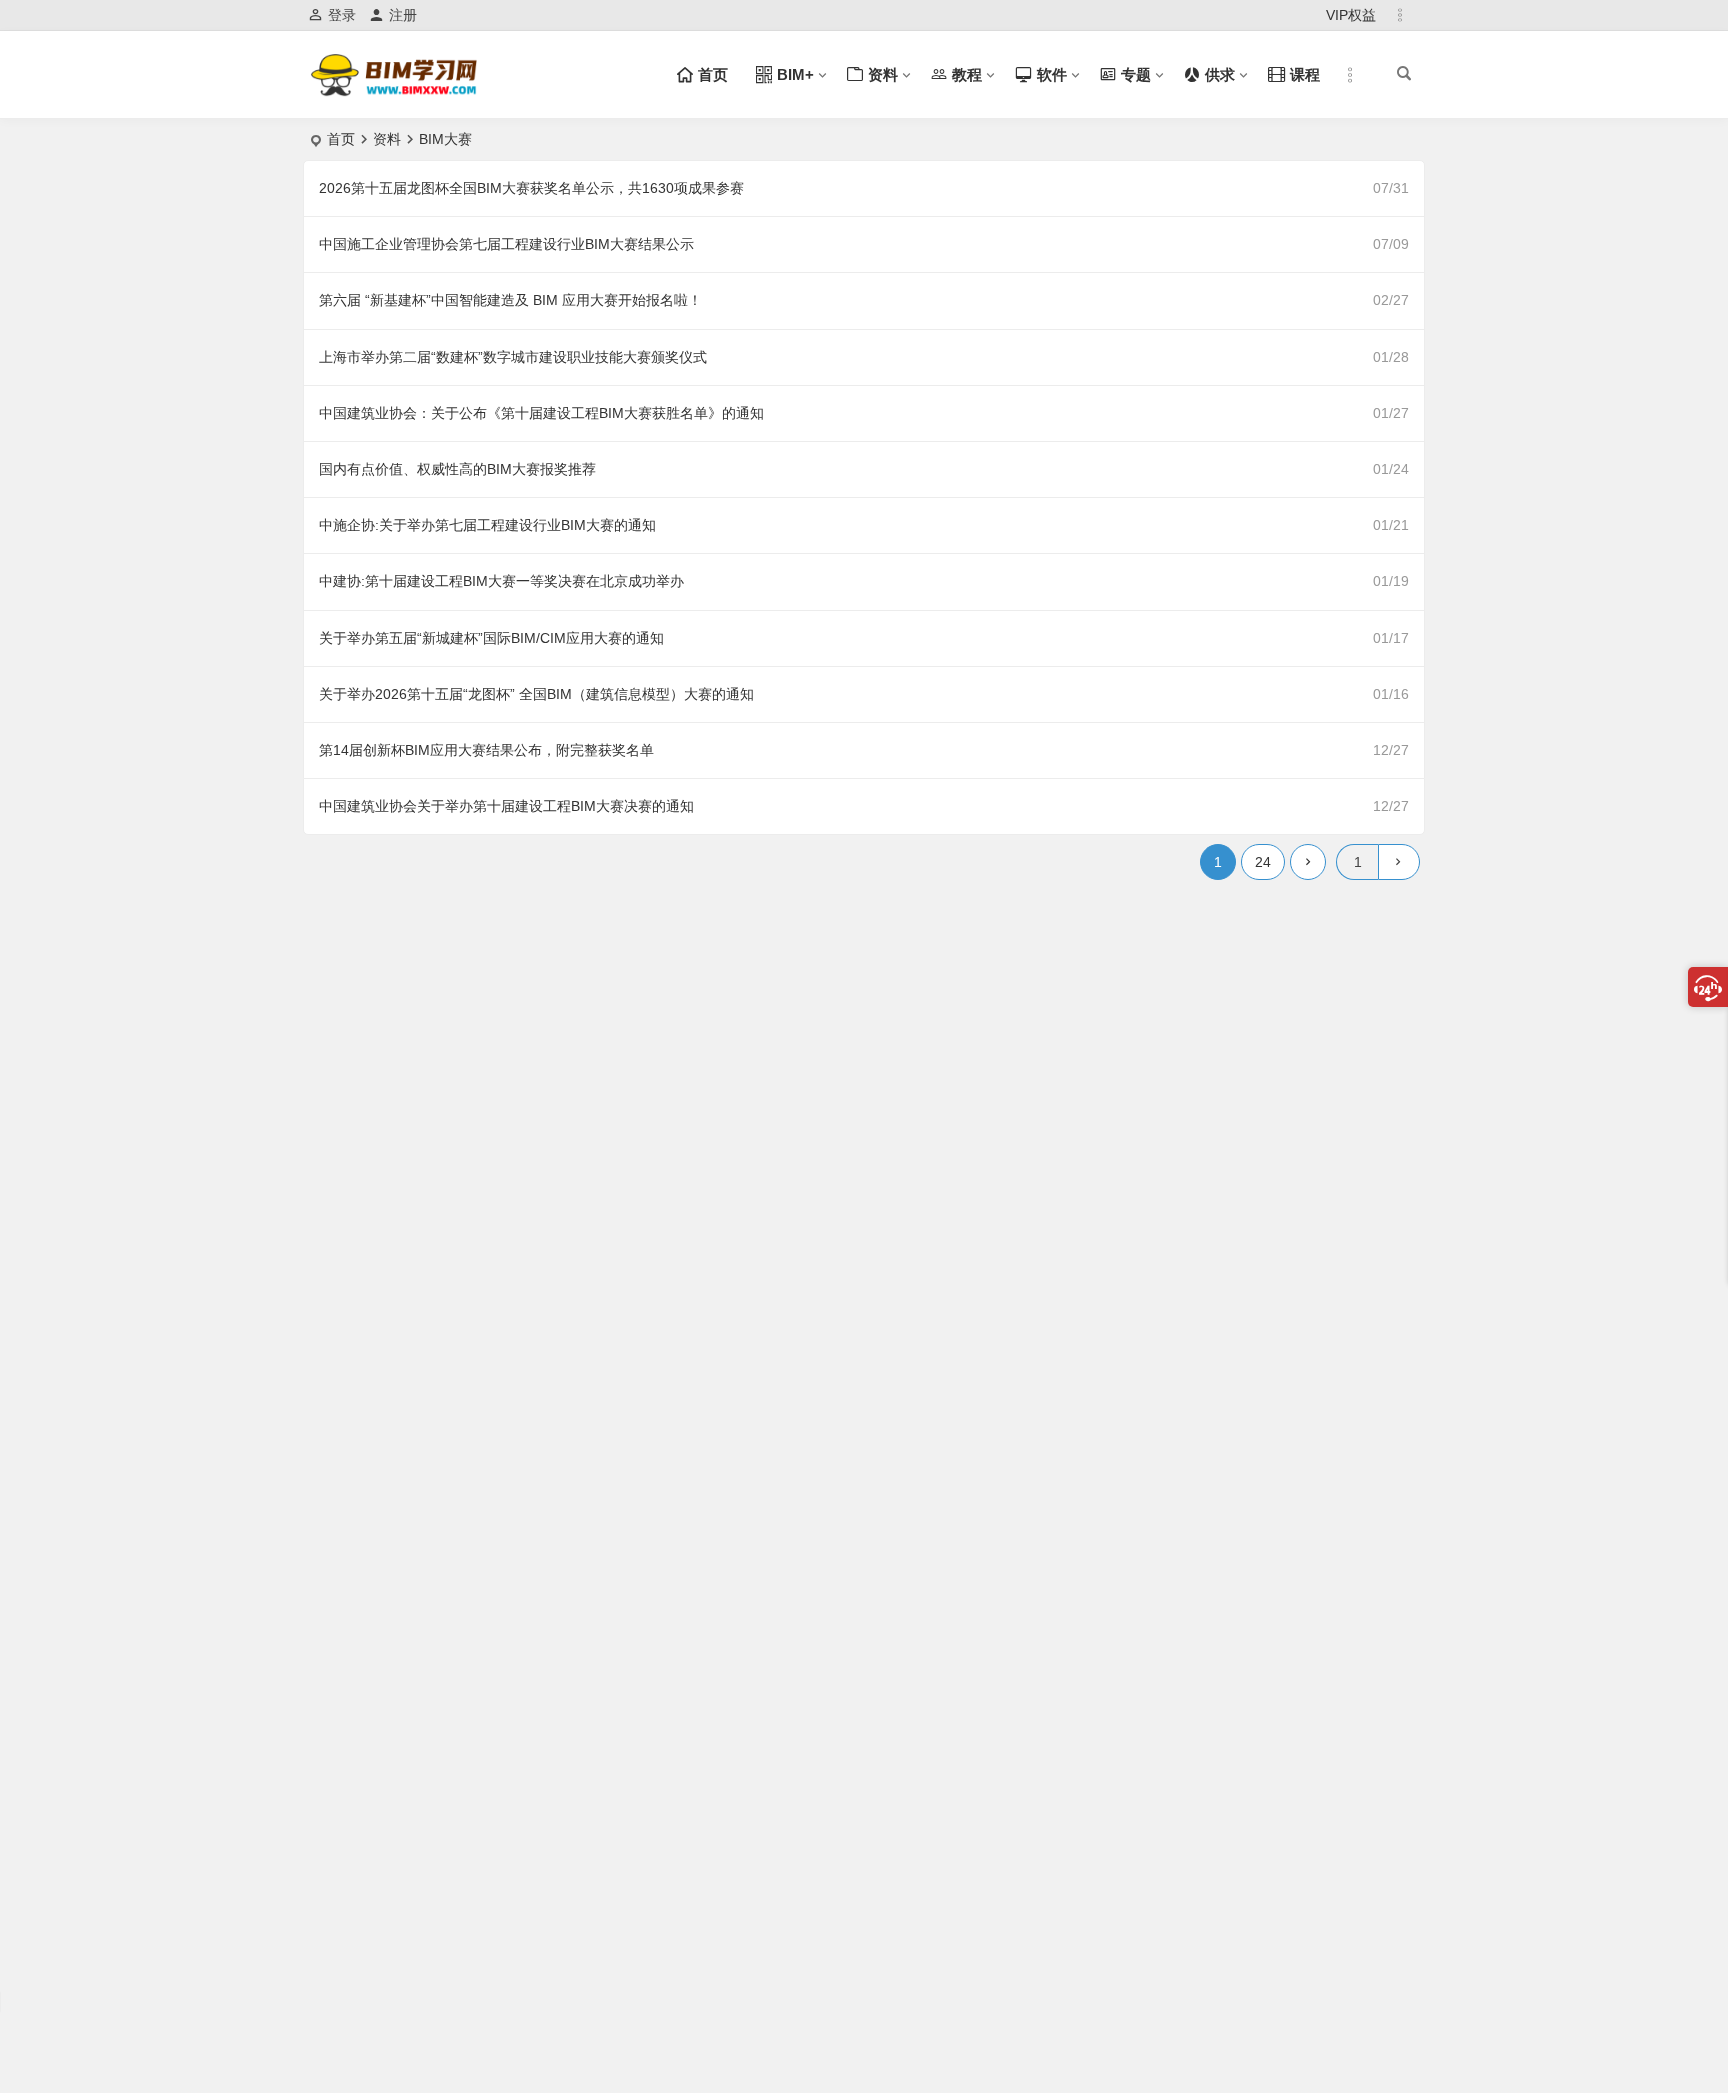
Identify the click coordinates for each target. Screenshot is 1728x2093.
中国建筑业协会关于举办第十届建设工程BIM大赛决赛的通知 (506, 806)
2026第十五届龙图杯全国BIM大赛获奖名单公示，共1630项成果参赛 (531, 188)
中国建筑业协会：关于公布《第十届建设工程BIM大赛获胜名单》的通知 (541, 413)
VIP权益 (1351, 15)
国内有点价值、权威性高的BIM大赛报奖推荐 (457, 469)
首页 (341, 139)
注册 (403, 15)
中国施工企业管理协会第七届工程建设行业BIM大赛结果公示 (506, 244)
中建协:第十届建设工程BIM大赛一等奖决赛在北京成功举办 (501, 581)
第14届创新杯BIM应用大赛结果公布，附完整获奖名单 (486, 750)
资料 (387, 139)
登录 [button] (342, 15)
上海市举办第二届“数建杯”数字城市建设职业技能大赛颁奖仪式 (513, 357)
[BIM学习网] (396, 91)
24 (1263, 862)
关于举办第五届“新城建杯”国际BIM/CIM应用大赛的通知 (491, 638)
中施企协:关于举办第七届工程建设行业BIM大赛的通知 (487, 525)
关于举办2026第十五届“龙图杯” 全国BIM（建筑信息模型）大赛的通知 (536, 694)
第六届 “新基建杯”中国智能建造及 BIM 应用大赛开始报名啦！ (510, 300)
